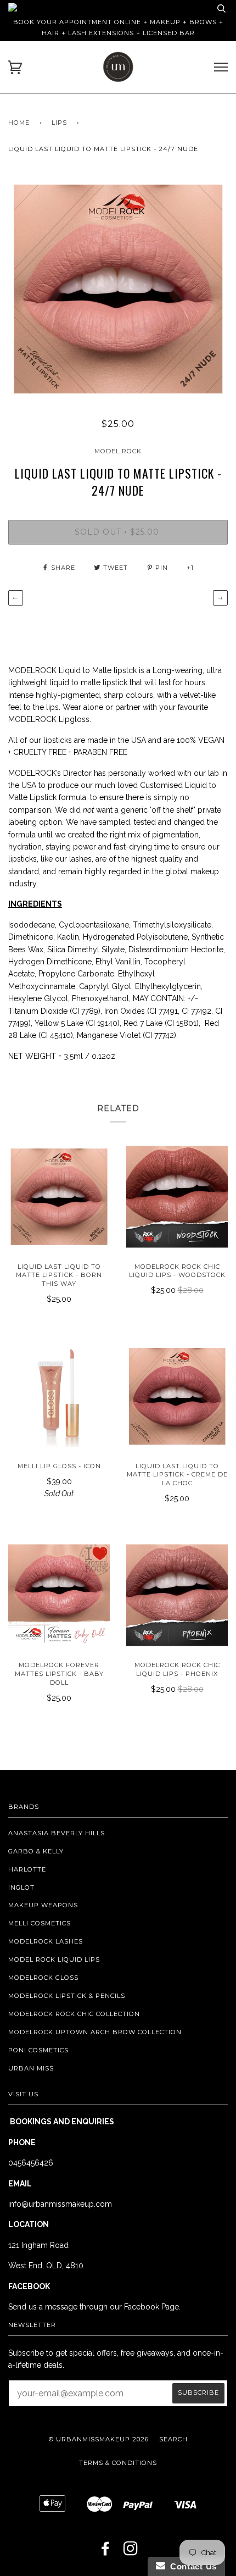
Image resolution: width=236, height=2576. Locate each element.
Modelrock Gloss (43, 1978)
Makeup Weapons (43, 1905)
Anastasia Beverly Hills (57, 1833)
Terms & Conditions (118, 2463)
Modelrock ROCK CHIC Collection (74, 2014)
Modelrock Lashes (46, 1941)
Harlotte (27, 1869)
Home (19, 123)
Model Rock (118, 451)
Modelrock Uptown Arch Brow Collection (95, 2032)
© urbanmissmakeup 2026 (99, 2439)
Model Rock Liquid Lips (54, 1959)
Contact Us (191, 2566)
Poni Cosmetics (38, 2050)
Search (173, 2439)
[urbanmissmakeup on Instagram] (131, 2552)
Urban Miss (31, 2068)
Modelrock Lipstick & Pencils (67, 1996)
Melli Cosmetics (40, 1923)
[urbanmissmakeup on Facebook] (106, 2552)
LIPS (59, 123)
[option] (118, 289)
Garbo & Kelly (36, 1851)
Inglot (21, 1887)
